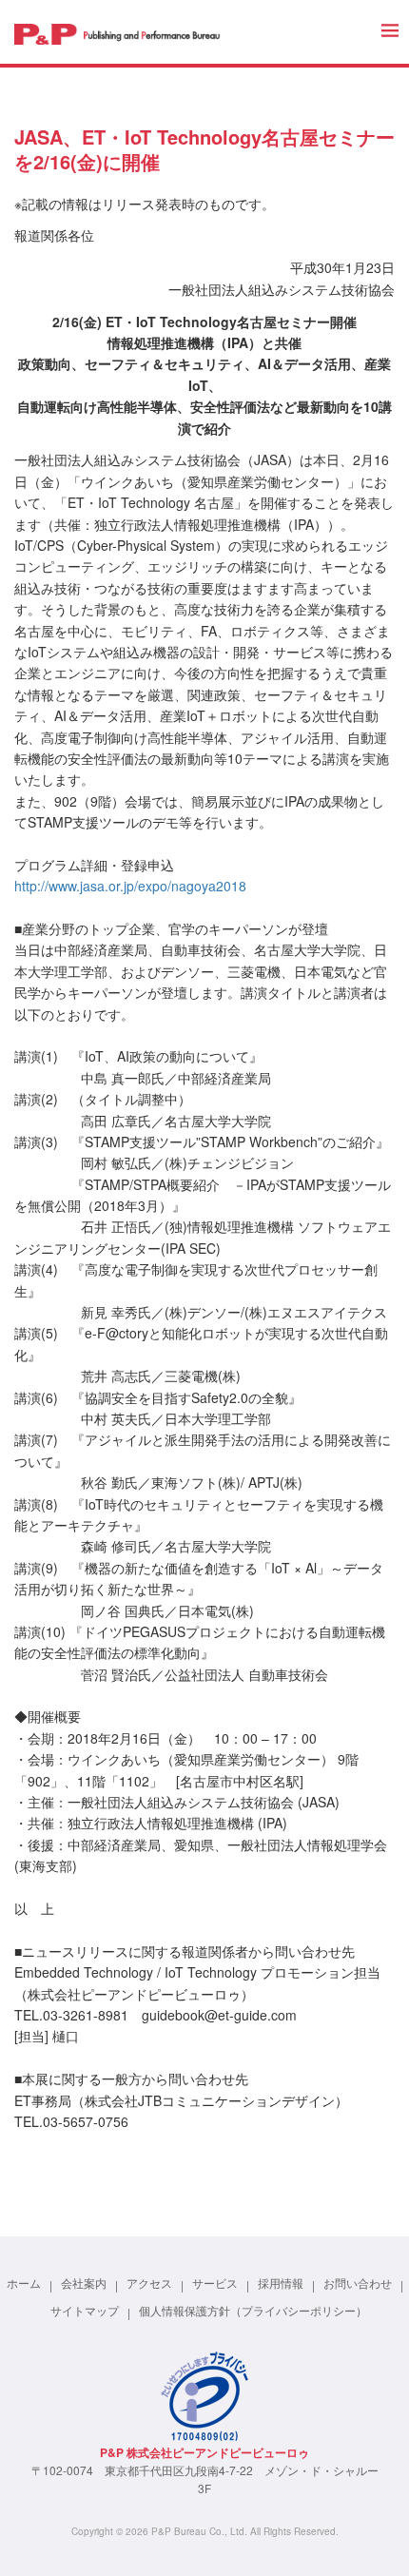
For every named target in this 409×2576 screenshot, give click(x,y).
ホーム (24, 2282)
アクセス (149, 2282)
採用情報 (281, 2282)
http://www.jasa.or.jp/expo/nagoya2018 (130, 886)
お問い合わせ (358, 2282)
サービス (215, 2282)
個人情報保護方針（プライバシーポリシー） (253, 2310)
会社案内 (84, 2282)
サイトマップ (85, 2310)
